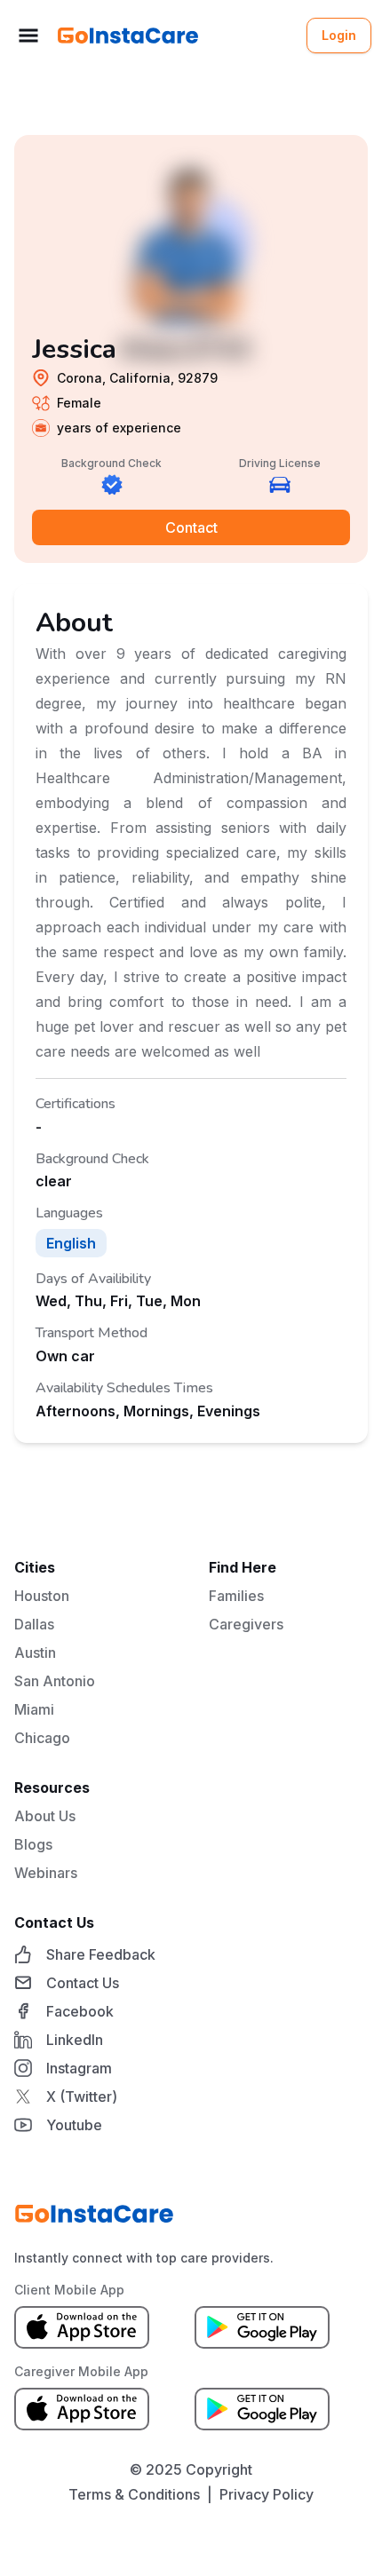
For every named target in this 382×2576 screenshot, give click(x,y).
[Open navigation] (28, 36)
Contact (191, 527)
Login (339, 35)
